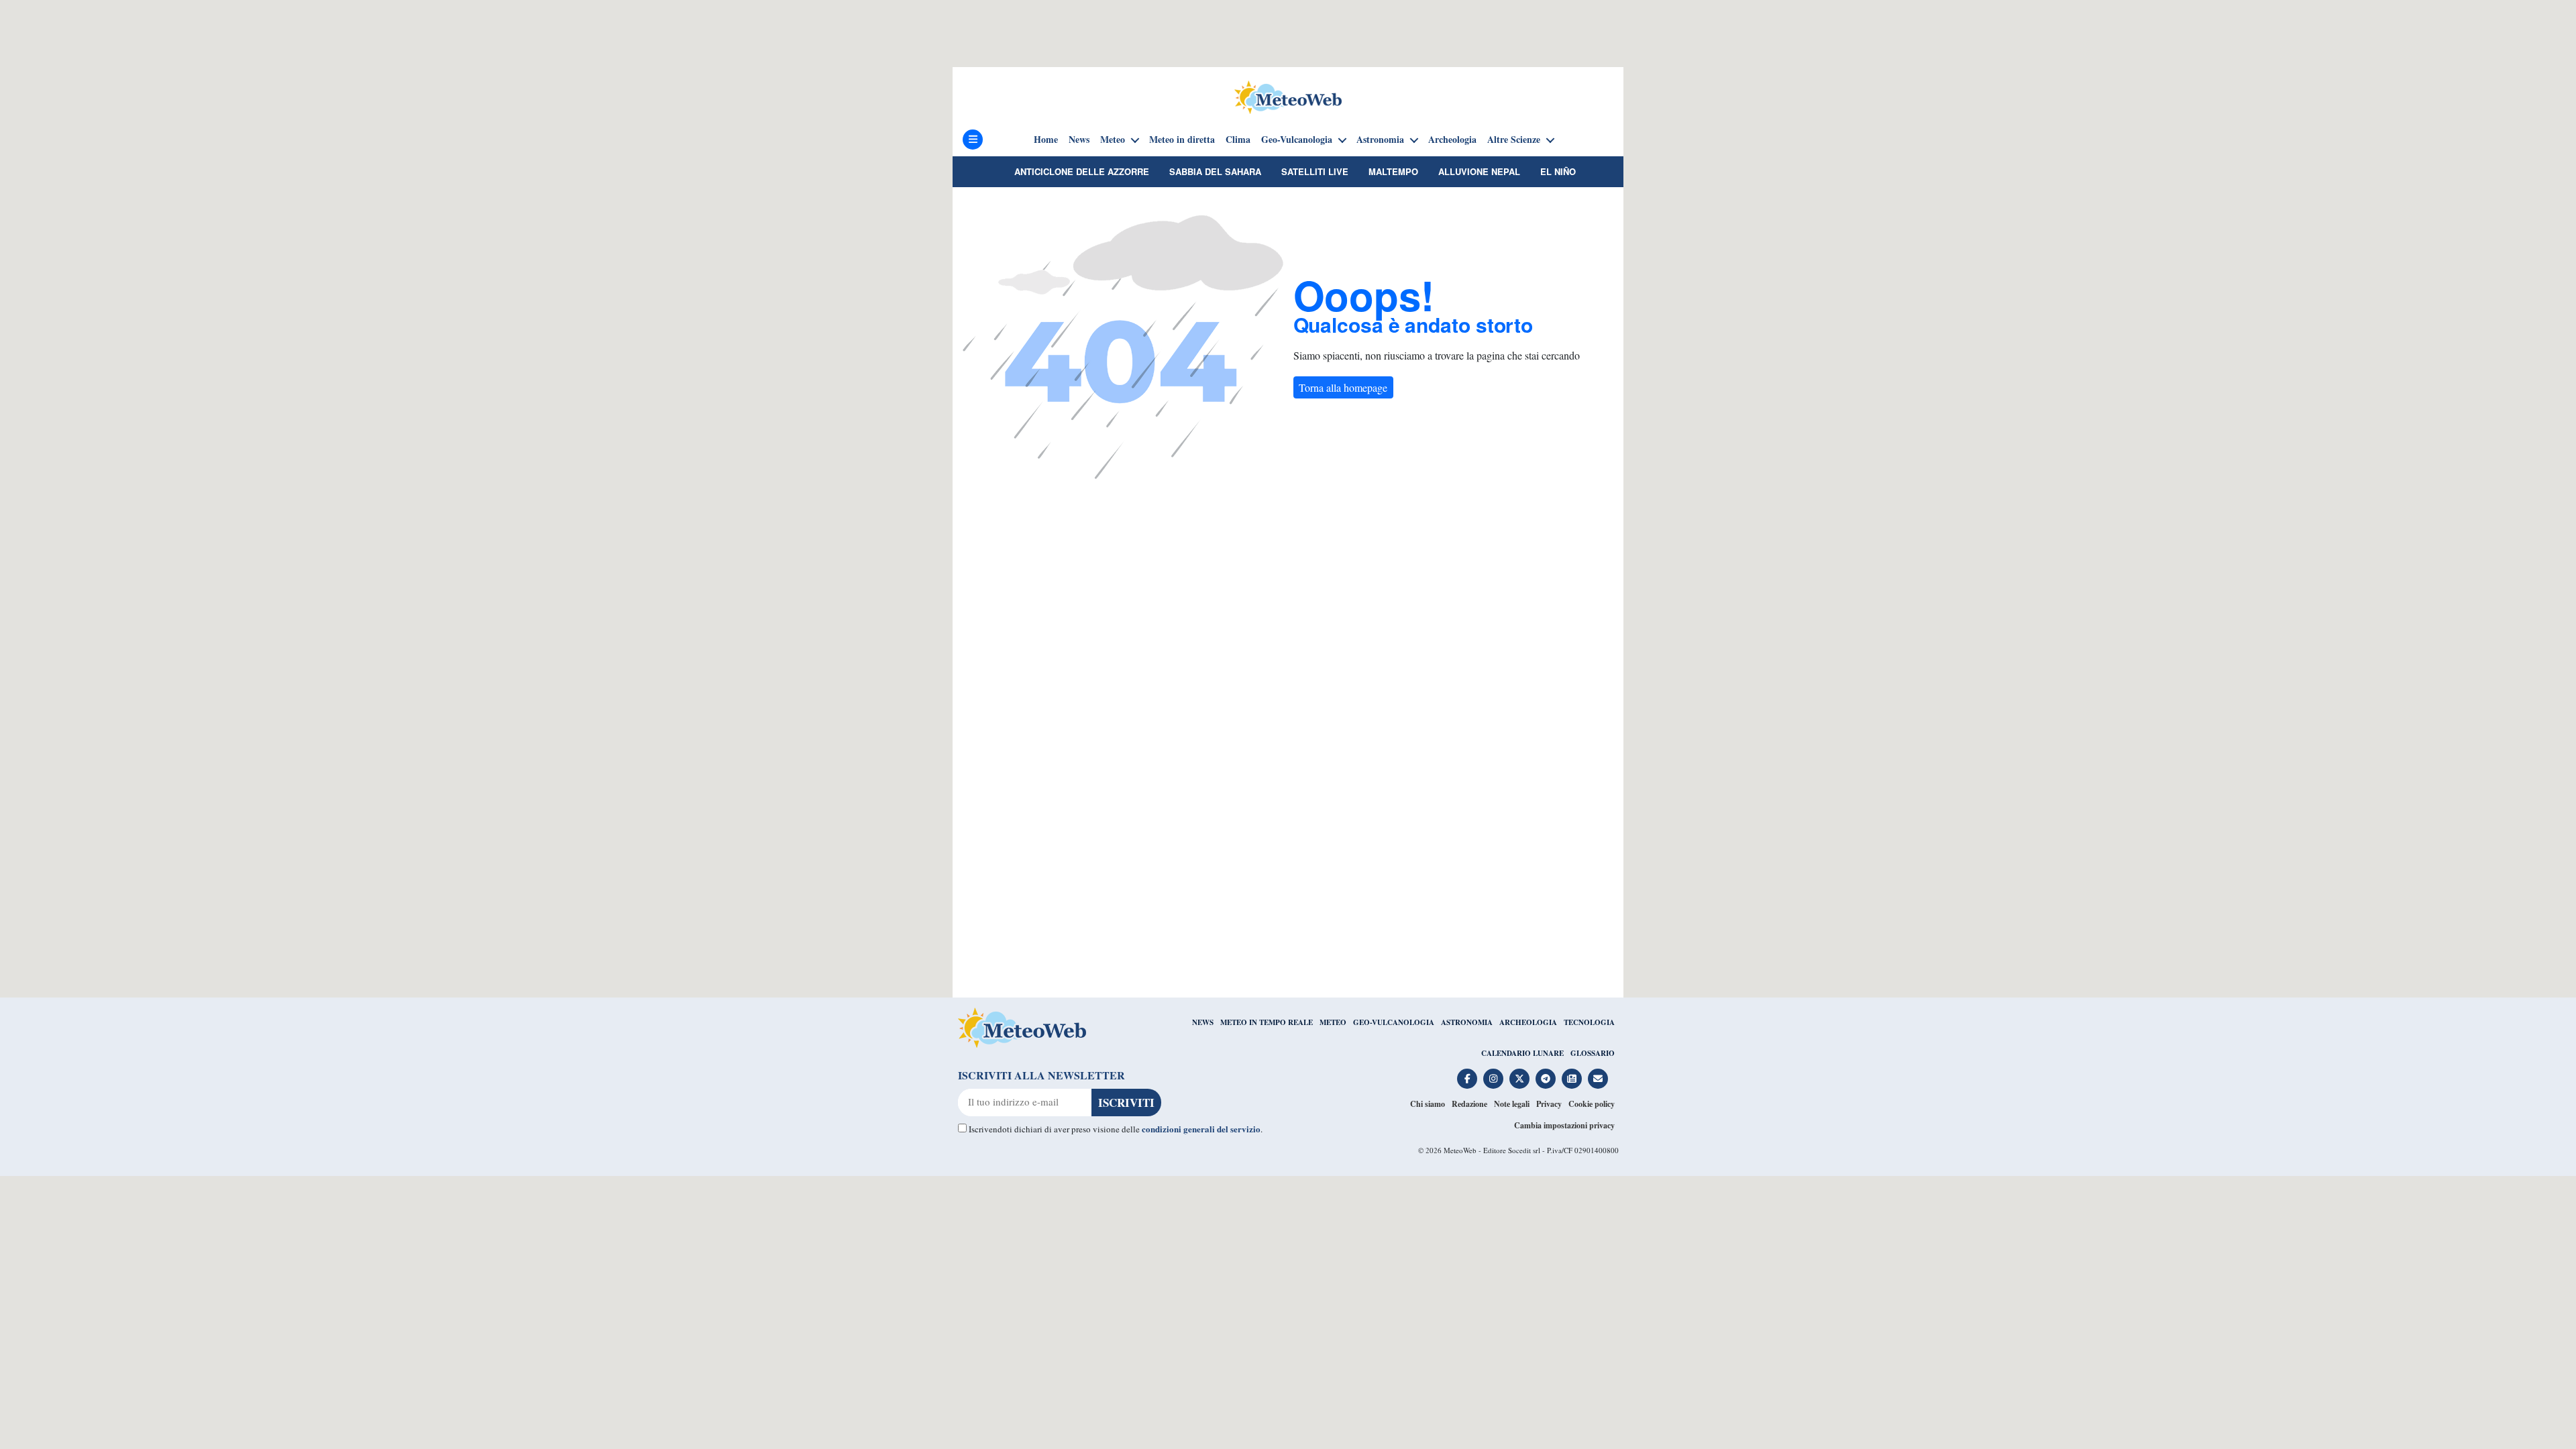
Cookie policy (1592, 1104)
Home (1046, 140)
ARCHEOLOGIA (1528, 1022)
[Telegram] (1546, 1079)
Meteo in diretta (1182, 140)
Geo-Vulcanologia (1297, 140)
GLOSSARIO (1593, 1053)
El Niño (1558, 171)
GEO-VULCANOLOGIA (1394, 1022)
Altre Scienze (1514, 140)
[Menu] (973, 140)
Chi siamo (1428, 1104)
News (1079, 140)
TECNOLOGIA (1589, 1022)
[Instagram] (1493, 1079)
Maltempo (1393, 171)
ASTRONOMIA (1467, 1022)
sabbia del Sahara (1215, 171)
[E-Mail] (1598, 1079)
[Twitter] (1519, 1079)
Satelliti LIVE (1315, 171)
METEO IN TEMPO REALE (1267, 1022)
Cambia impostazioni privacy (1564, 1125)
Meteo (1113, 140)
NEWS (1203, 1022)
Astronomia (1380, 140)
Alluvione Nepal (1479, 171)
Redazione (1469, 1104)
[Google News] (1572, 1079)
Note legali (1512, 1104)
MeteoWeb (1460, 1150)
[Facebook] (1467, 1079)
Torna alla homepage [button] (1343, 387)
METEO (1333, 1022)
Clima (1238, 140)
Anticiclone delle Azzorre (1082, 171)
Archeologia (1452, 140)
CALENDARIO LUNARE (1522, 1053)
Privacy (1549, 1104)
